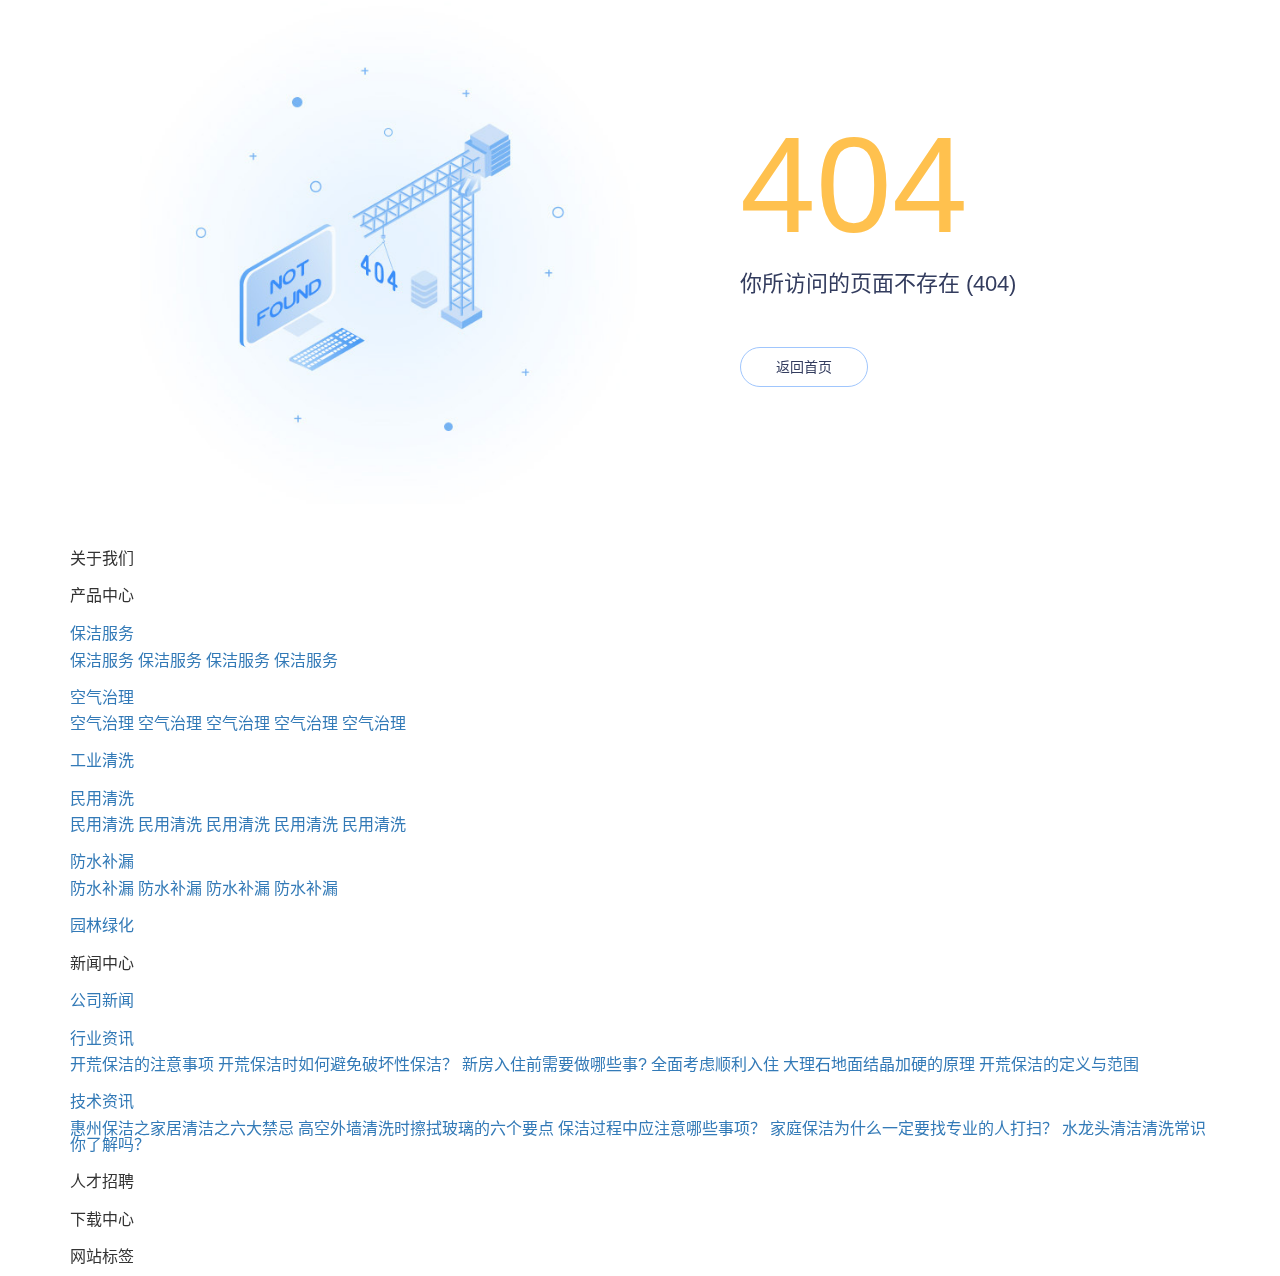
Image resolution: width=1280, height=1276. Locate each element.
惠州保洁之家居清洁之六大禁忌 (182, 1128)
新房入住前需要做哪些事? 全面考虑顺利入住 (620, 1064)
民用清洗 (102, 798)
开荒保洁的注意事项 (142, 1064)
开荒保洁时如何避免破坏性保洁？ (338, 1064)
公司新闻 (102, 1000)
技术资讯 (102, 1101)
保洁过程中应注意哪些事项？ (662, 1128)
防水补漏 (102, 861)
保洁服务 (102, 633)
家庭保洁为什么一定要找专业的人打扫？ (914, 1128)
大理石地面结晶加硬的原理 (879, 1064)
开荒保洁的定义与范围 (1059, 1064)
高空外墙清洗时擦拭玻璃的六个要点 (426, 1128)
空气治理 (102, 697)
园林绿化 (102, 925)
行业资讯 (102, 1038)
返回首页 (804, 367)
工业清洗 (102, 760)
